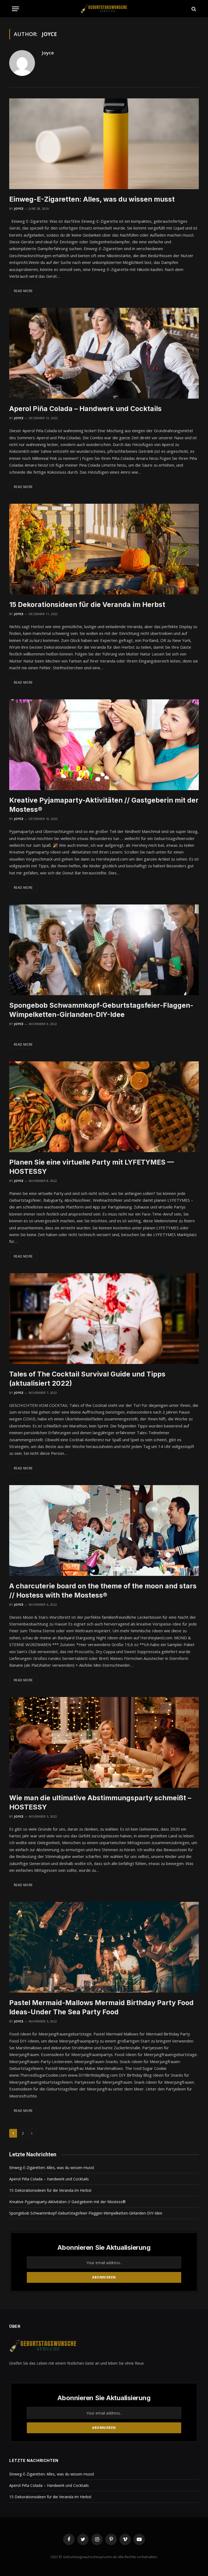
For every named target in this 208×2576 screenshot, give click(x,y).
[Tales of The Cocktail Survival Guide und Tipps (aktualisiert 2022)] (104, 1319)
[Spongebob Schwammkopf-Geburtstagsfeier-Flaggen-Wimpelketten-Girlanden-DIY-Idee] (104, 950)
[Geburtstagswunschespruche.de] (104, 9)
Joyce (48, 53)
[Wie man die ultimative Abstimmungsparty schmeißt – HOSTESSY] (104, 1742)
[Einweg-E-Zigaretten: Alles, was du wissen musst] (104, 144)
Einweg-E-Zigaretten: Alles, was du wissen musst (92, 199)
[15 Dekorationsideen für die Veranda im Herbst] (104, 549)
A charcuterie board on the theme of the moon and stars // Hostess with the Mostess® (103, 1591)
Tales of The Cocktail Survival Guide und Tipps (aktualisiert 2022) (87, 1379)
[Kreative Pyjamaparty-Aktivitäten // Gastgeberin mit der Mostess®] (104, 745)
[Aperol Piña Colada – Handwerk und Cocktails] (104, 353)
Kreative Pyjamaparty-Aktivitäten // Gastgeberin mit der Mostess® (104, 805)
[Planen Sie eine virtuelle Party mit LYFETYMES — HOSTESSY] (104, 1107)
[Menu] (15, 9)
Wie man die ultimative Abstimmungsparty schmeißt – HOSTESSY (100, 1802)
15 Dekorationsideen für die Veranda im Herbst (87, 605)
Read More (23, 291)
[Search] (193, 9)
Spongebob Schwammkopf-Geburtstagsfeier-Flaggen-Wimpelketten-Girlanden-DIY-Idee (101, 1010)
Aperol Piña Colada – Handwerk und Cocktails (85, 409)
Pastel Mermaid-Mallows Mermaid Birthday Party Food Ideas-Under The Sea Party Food (101, 2007)
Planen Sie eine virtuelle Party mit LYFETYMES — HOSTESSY (92, 1167)
